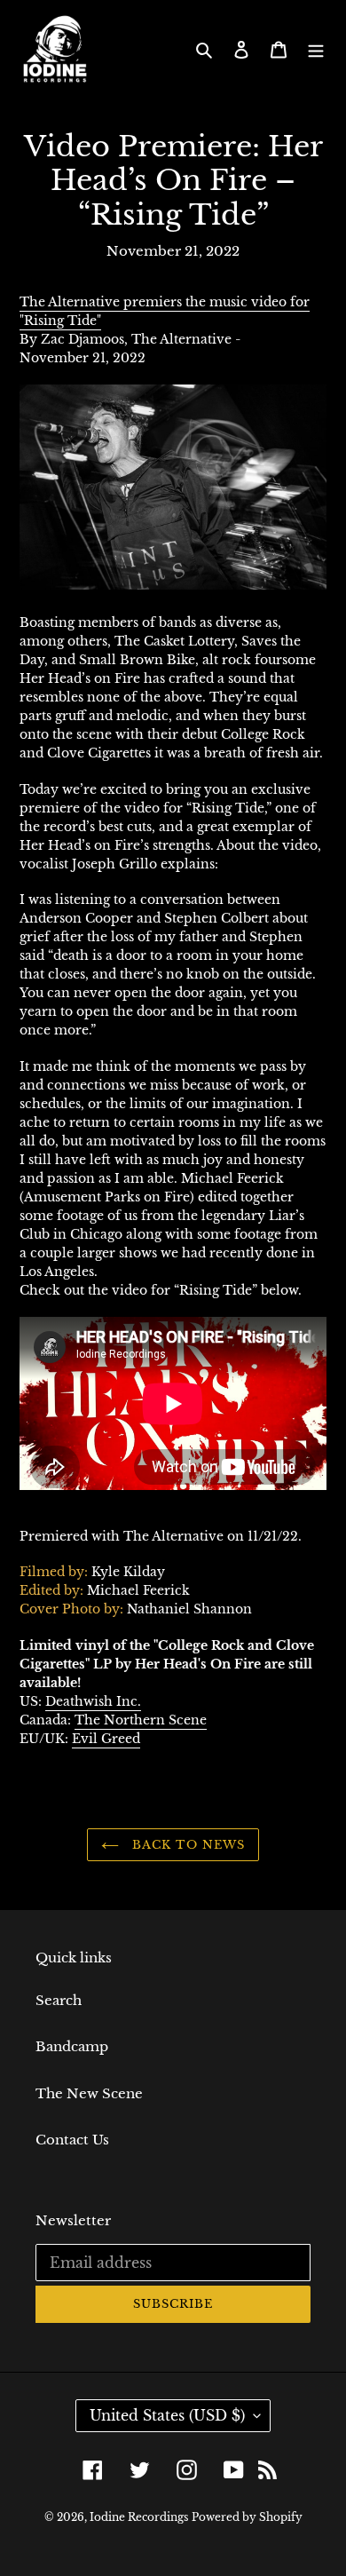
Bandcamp (72, 2046)
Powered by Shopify (247, 2517)
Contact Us (72, 2140)
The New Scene (89, 2093)
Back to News (186, 1845)
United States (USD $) (167, 2415)
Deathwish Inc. (93, 1701)
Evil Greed (106, 1739)
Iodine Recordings (139, 2517)
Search (59, 2000)
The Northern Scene (141, 1720)
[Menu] (316, 49)
